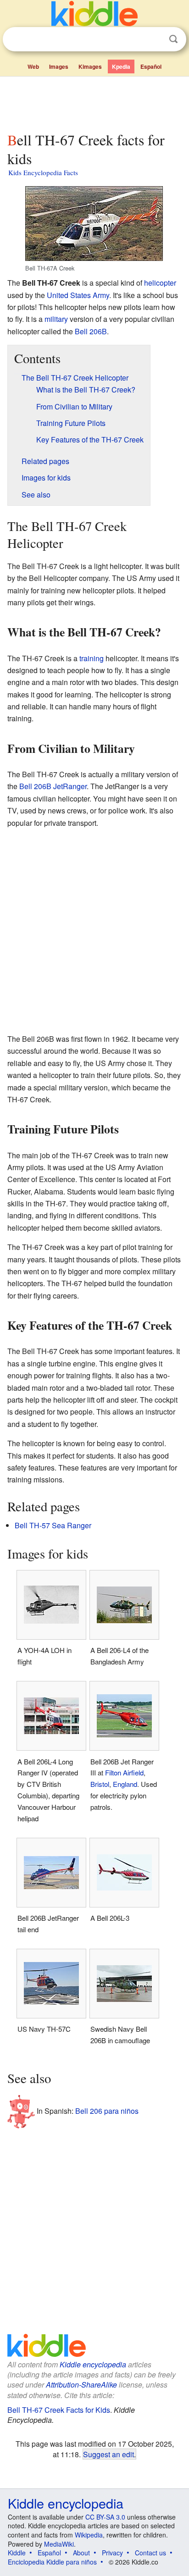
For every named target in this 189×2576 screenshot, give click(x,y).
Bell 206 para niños (107, 2111)
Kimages (90, 66)
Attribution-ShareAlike (81, 2385)
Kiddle (17, 2553)
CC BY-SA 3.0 (105, 2517)
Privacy (112, 2553)
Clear (155, 39)
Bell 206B (91, 331)
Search (173, 39)
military (56, 319)
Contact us (150, 2553)
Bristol (100, 1784)
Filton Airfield (124, 1772)
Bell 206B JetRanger (53, 786)
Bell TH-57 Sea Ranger (53, 1525)
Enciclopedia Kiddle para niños (52, 2562)
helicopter (160, 283)
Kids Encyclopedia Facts (43, 172)
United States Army (78, 295)
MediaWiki (59, 2544)
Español (151, 66)
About (81, 2553)
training (92, 658)
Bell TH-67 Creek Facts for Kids (59, 2410)
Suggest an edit (108, 2454)
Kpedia (121, 66)
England (125, 1784)
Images (59, 66)
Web (33, 66)
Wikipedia (89, 2535)
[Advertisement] (94, 102)
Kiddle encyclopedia (93, 2364)
